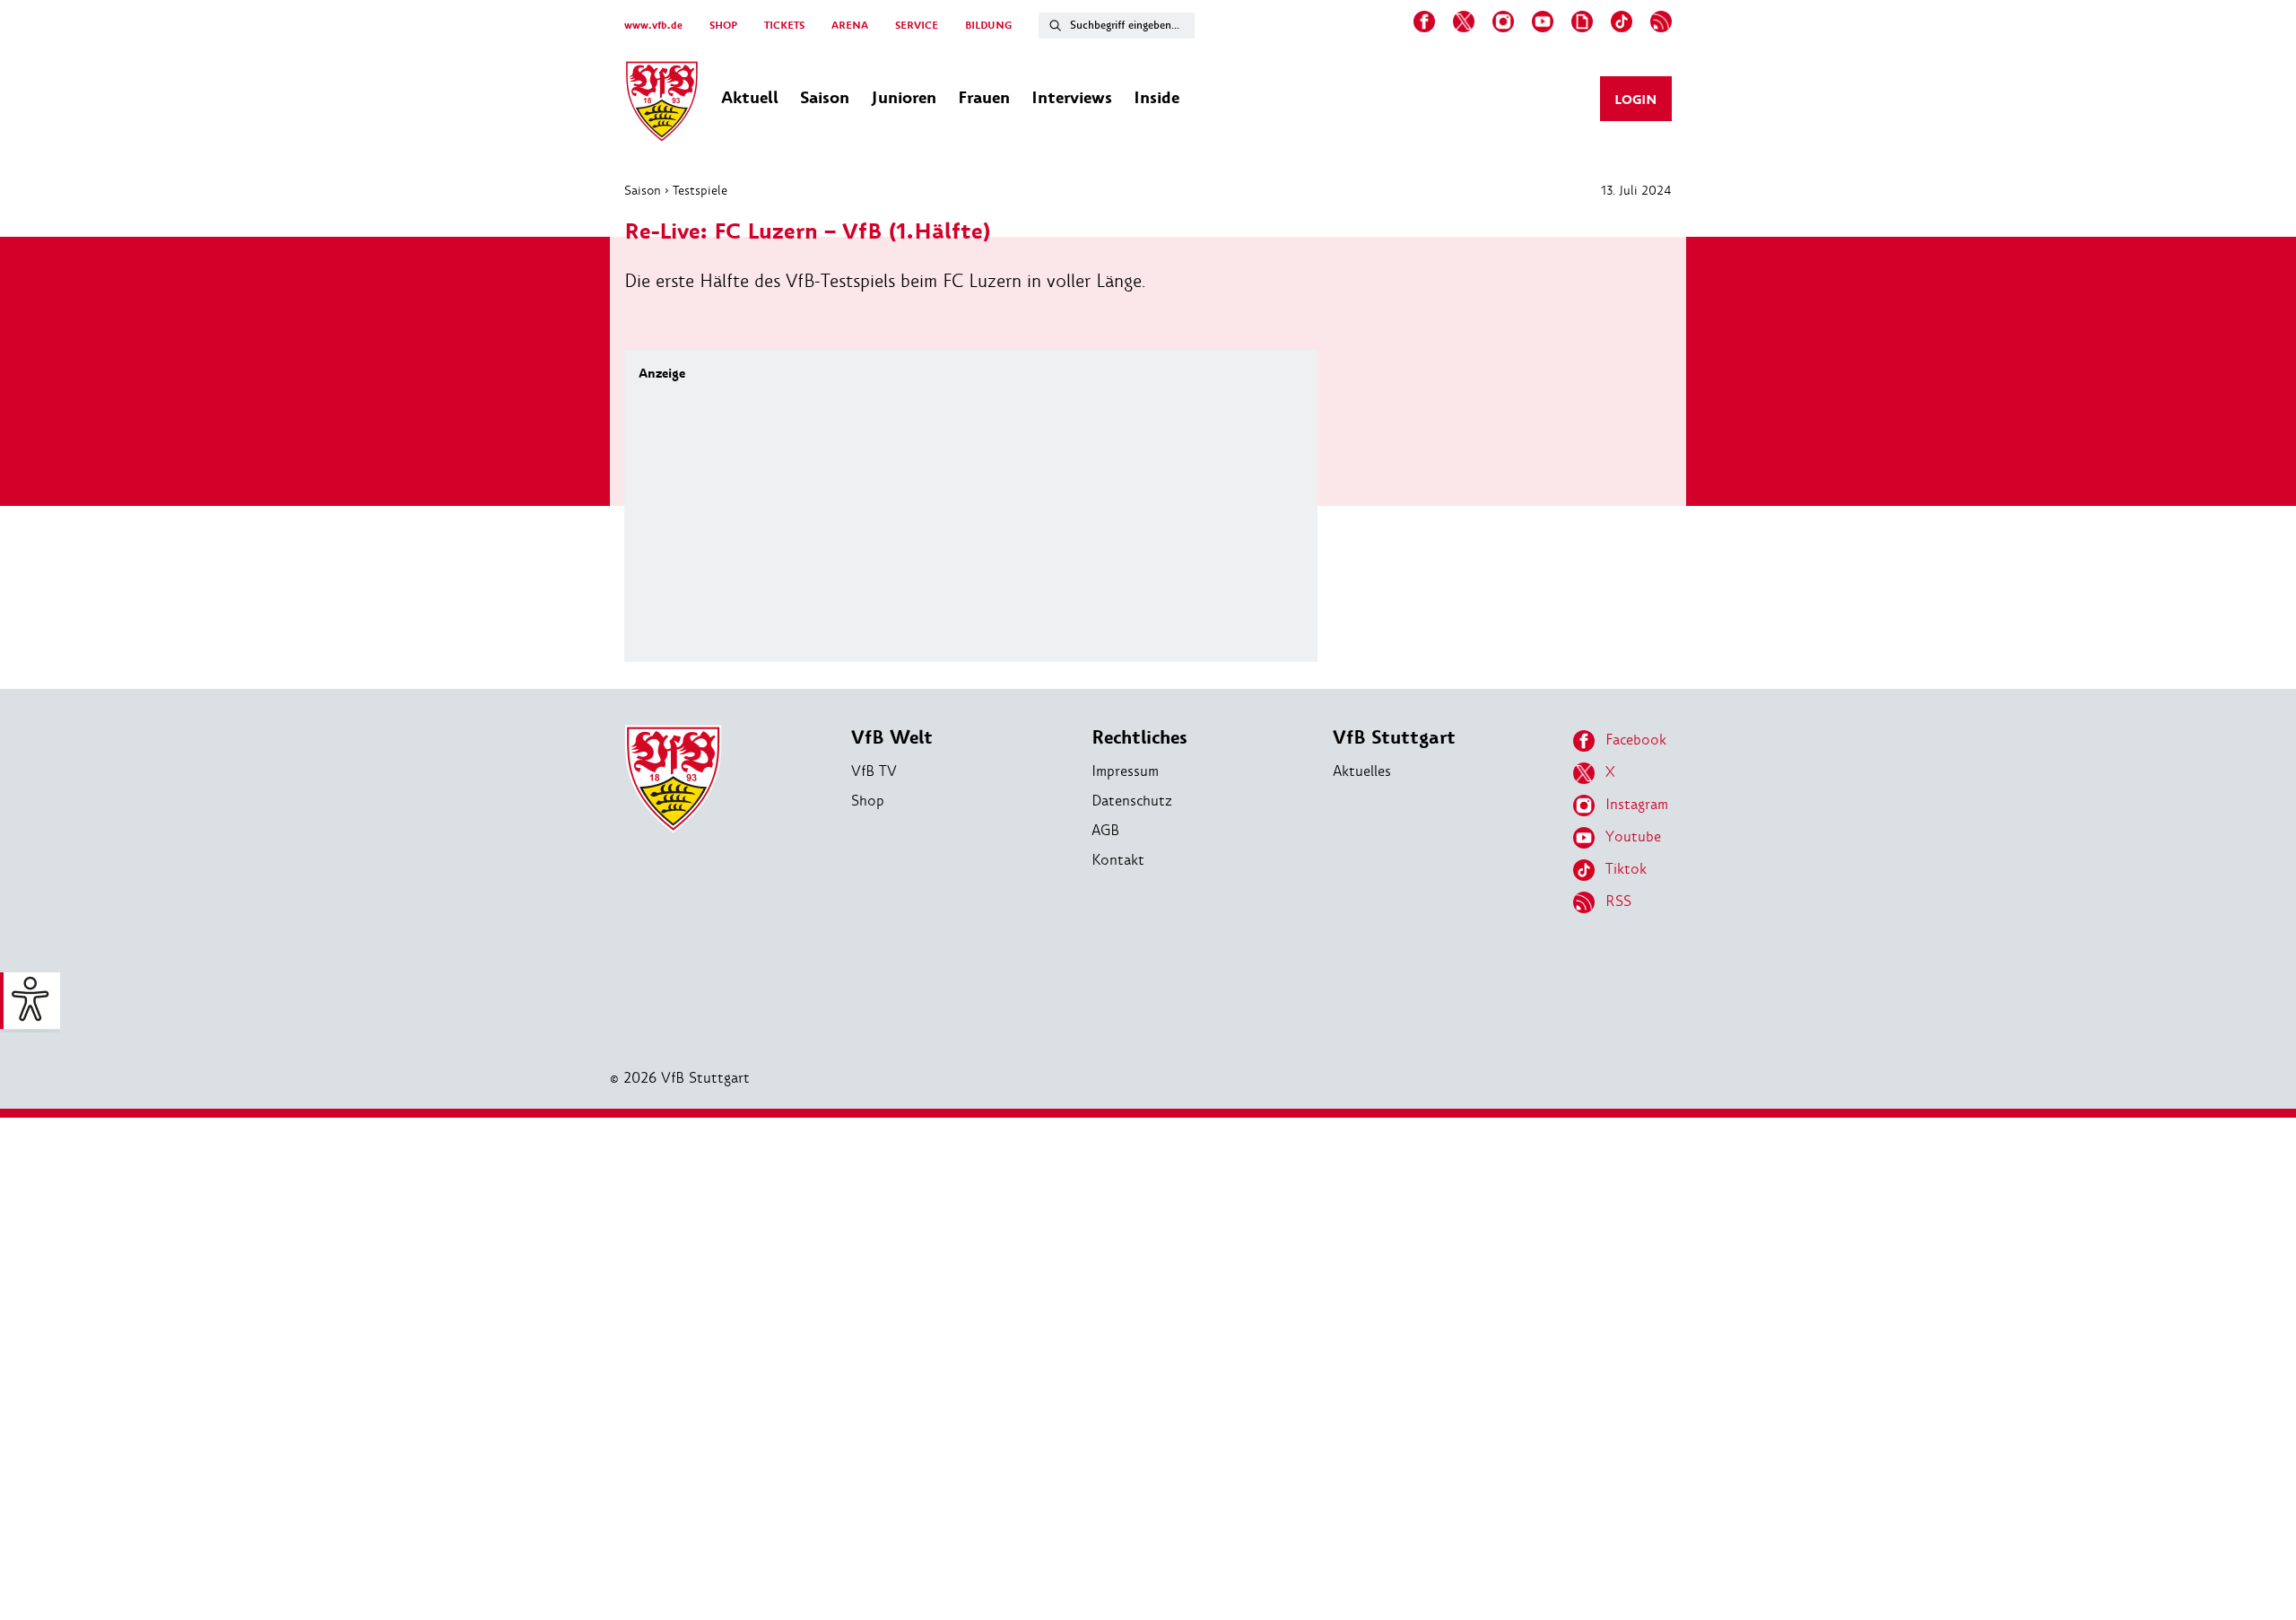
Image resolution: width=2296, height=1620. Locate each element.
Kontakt (1118, 860)
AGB (1105, 830)
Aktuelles (1362, 771)
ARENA (850, 26)
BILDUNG (988, 26)
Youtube (1633, 836)
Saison (643, 190)
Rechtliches (1139, 738)
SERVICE (917, 26)
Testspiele (700, 190)
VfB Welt (892, 738)
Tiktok (1626, 869)
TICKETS (784, 26)
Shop (868, 801)
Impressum (1125, 771)
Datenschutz (1132, 801)
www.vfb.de (653, 26)
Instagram (1637, 804)
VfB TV (874, 771)
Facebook (1636, 740)
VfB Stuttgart (1394, 738)
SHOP (723, 26)
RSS (1618, 901)
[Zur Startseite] (662, 104)
